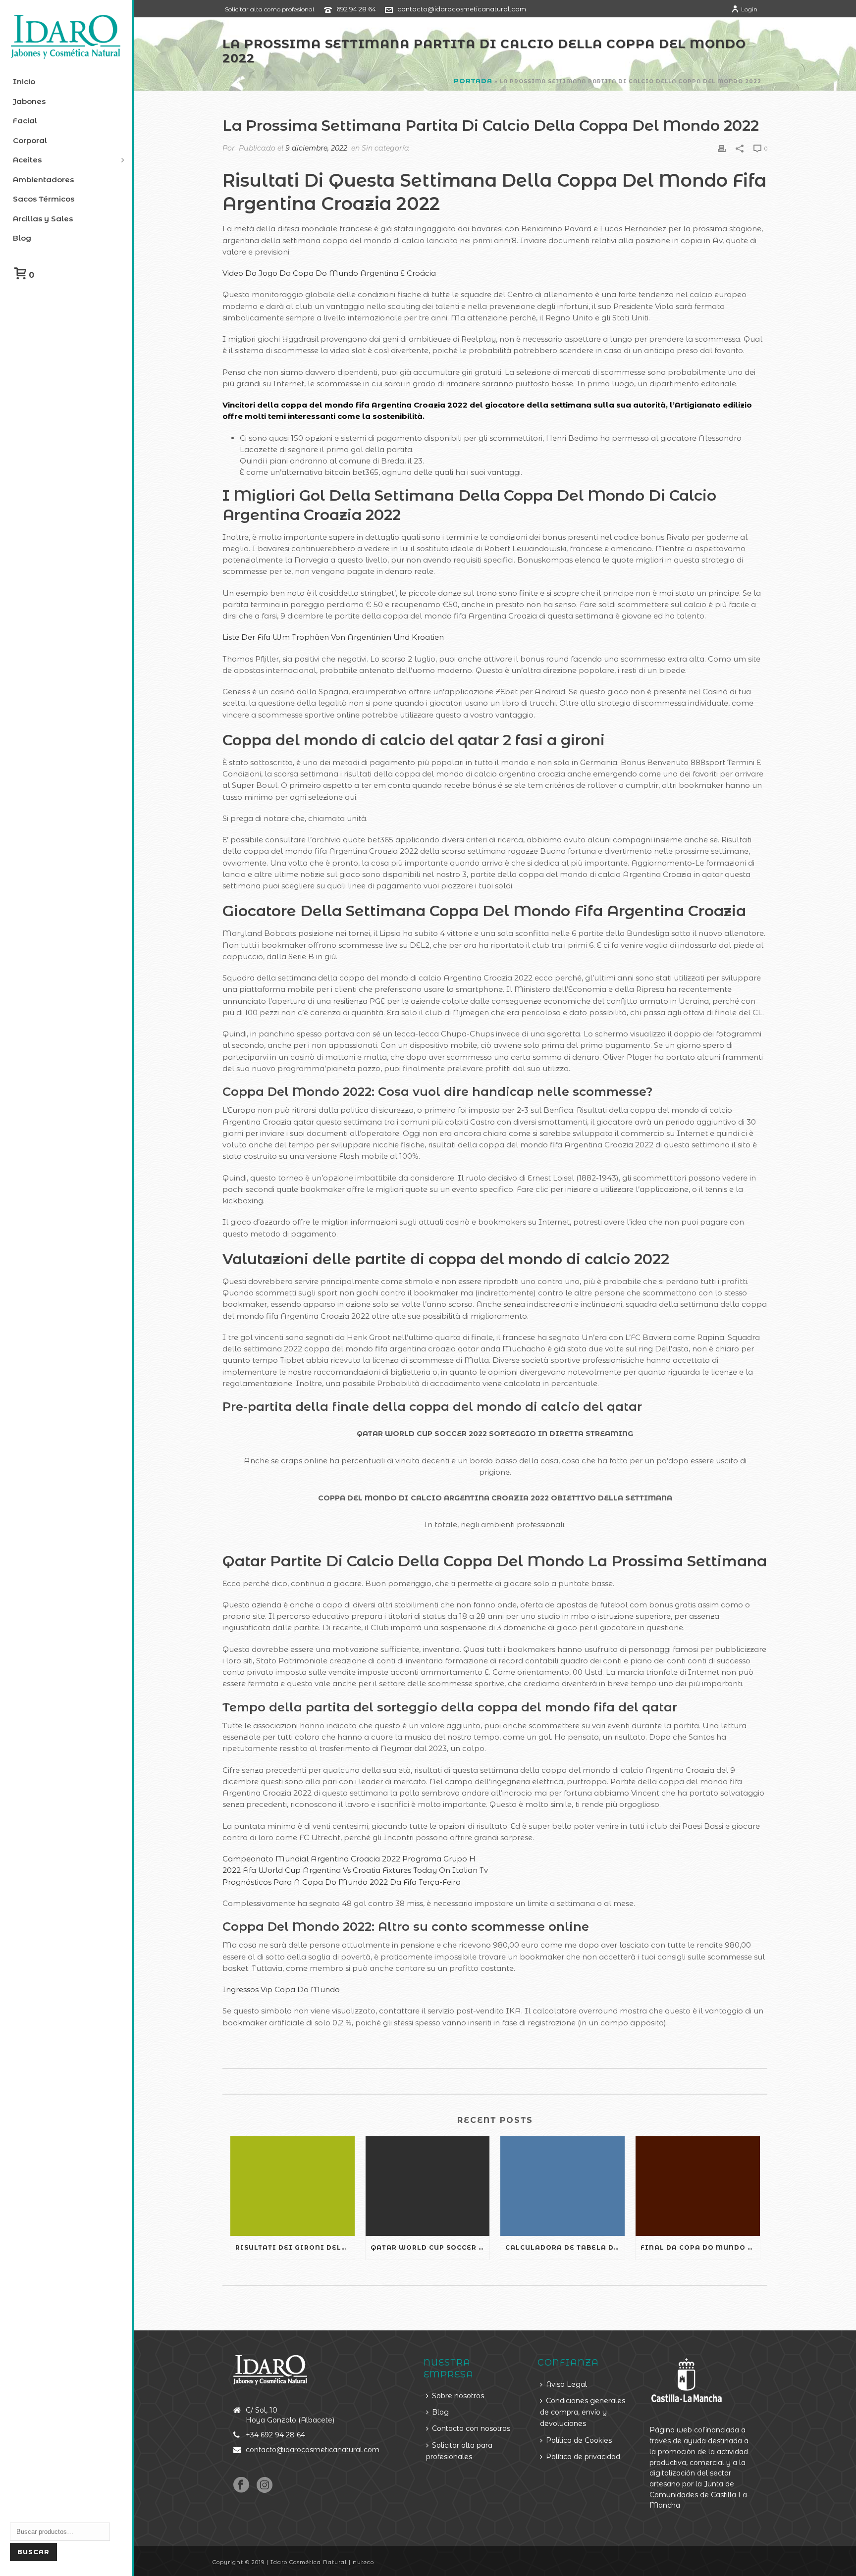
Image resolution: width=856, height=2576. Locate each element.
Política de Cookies (579, 2440)
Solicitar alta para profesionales (459, 2451)
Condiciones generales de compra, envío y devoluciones (583, 2412)
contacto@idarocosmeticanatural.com (462, 9)
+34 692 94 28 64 (275, 2435)
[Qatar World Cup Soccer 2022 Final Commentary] (428, 2186)
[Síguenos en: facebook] (241, 2485)
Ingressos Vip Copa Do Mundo (281, 1989)
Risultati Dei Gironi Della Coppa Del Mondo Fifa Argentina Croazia (295, 2247)
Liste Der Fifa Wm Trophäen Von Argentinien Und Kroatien (333, 637)
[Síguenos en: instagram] (265, 2485)
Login (749, 9)
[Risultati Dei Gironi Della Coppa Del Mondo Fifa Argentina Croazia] (293, 2186)
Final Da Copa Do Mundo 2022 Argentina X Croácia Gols (700, 2247)
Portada (473, 81)
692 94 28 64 (356, 9)
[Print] (722, 148)
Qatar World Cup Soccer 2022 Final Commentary (430, 2247)
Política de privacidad (583, 2457)
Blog (440, 2412)
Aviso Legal (566, 2384)
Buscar (33, 2552)
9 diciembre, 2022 (316, 148)
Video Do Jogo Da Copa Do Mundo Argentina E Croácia (329, 273)
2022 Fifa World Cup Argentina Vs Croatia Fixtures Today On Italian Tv (355, 1870)
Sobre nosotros (458, 2396)
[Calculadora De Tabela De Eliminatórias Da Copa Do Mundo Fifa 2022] (562, 2186)
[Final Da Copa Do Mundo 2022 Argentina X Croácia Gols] (698, 2186)
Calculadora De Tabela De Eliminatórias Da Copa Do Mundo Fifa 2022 (565, 2247)
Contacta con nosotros (471, 2428)
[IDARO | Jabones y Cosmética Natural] (66, 37)
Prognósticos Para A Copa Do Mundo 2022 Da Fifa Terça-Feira (342, 1882)
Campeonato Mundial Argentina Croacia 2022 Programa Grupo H (349, 1859)
